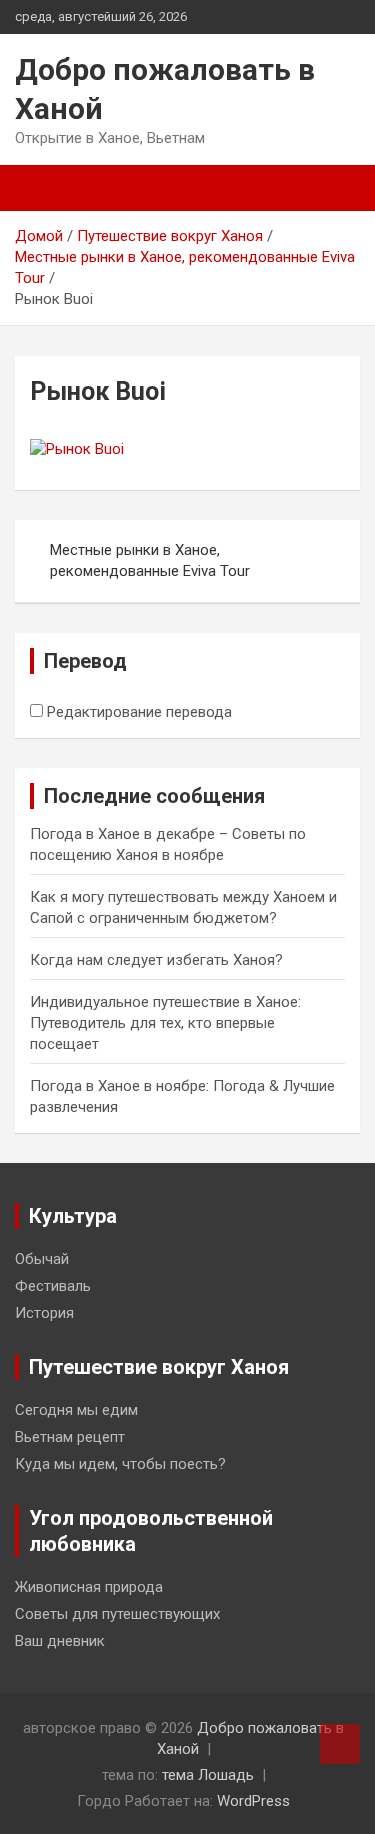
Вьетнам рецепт (70, 1437)
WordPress (253, 1801)
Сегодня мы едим (76, 1410)
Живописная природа (89, 1587)
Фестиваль (53, 1286)
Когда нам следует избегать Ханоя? (156, 960)
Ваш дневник (60, 1641)
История (44, 1313)
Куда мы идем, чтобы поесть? (120, 1464)
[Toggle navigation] (40, 188)
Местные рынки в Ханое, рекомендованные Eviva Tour (150, 560)
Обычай (42, 1259)
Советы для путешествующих (117, 1614)
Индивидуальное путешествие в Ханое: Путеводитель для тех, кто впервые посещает (165, 1023)
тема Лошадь (208, 1775)
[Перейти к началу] (340, 1744)
